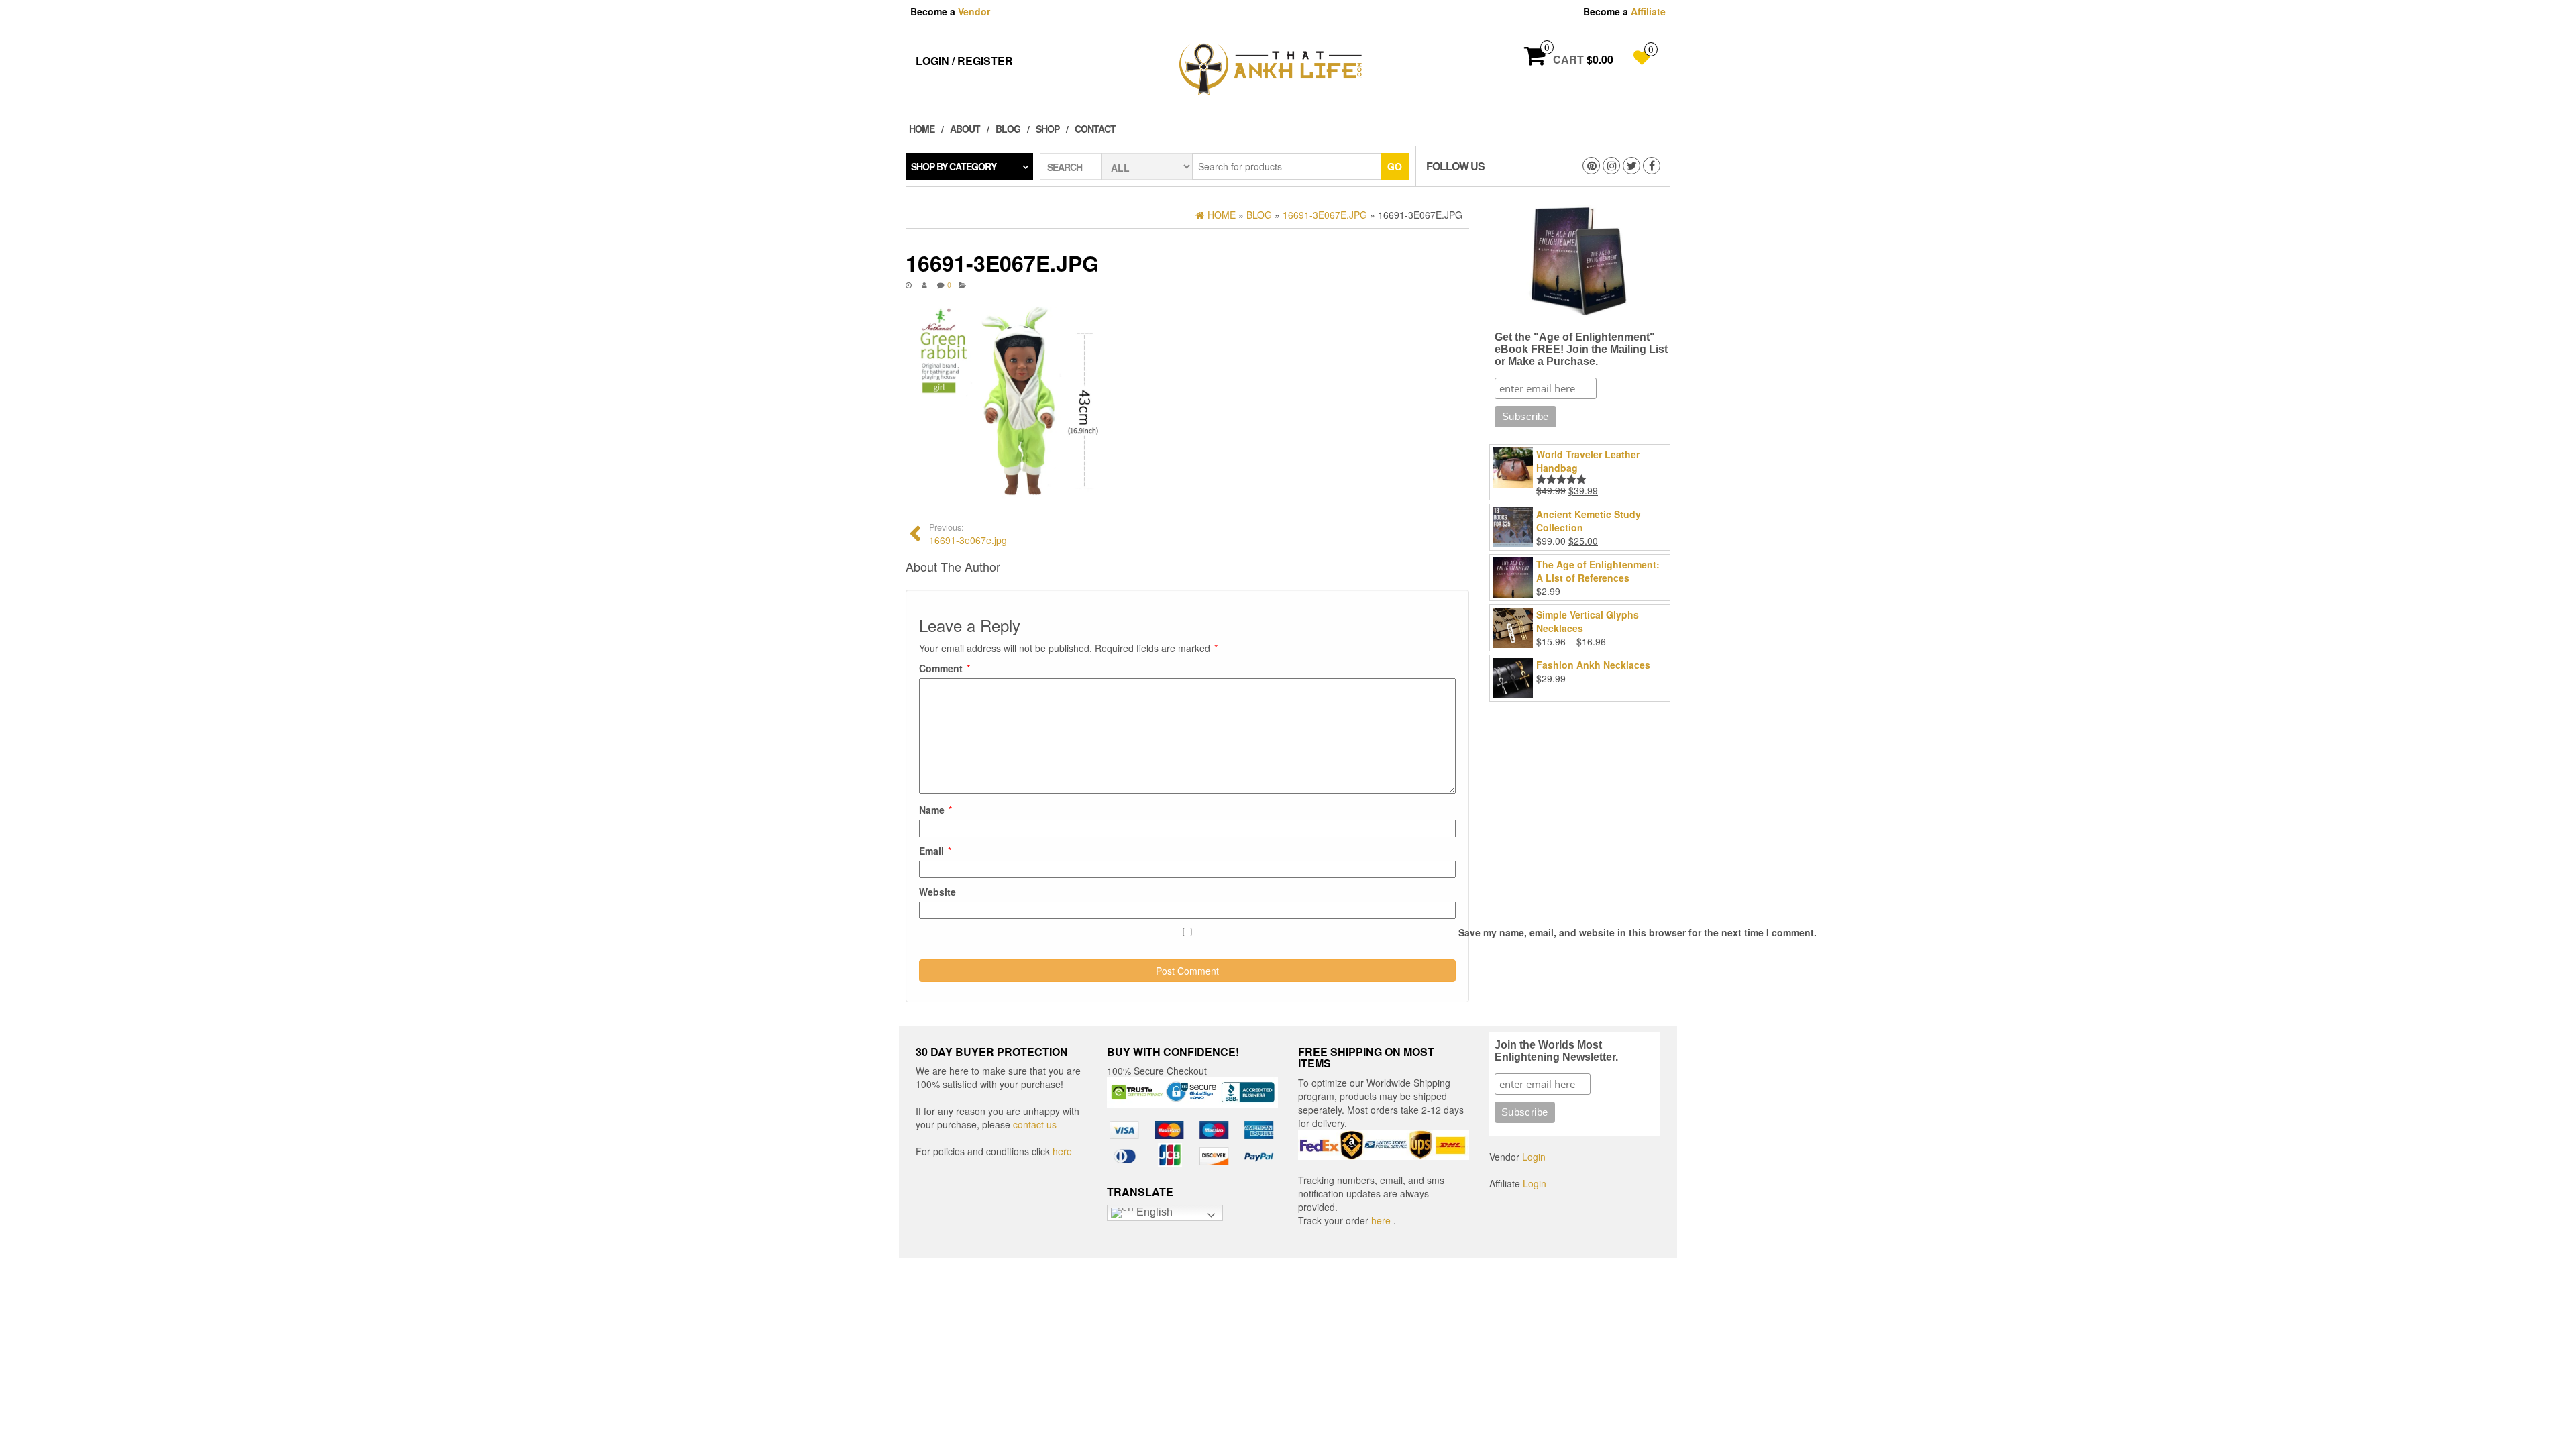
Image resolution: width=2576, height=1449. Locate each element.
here (1062, 1151)
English (1153, 1212)
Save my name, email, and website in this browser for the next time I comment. (1638, 932)
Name (935, 810)
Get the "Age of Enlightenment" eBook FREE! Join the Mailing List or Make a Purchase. (1581, 349)
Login (1534, 1157)
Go (1395, 166)
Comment (945, 668)
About (965, 129)
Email (935, 851)
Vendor (974, 11)
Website (937, 892)
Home (922, 129)
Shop (1048, 129)
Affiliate (1648, 11)
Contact (1095, 129)
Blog (1008, 129)
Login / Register (964, 61)
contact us (1035, 1124)
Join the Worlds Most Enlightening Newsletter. (1556, 1051)
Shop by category (954, 166)
